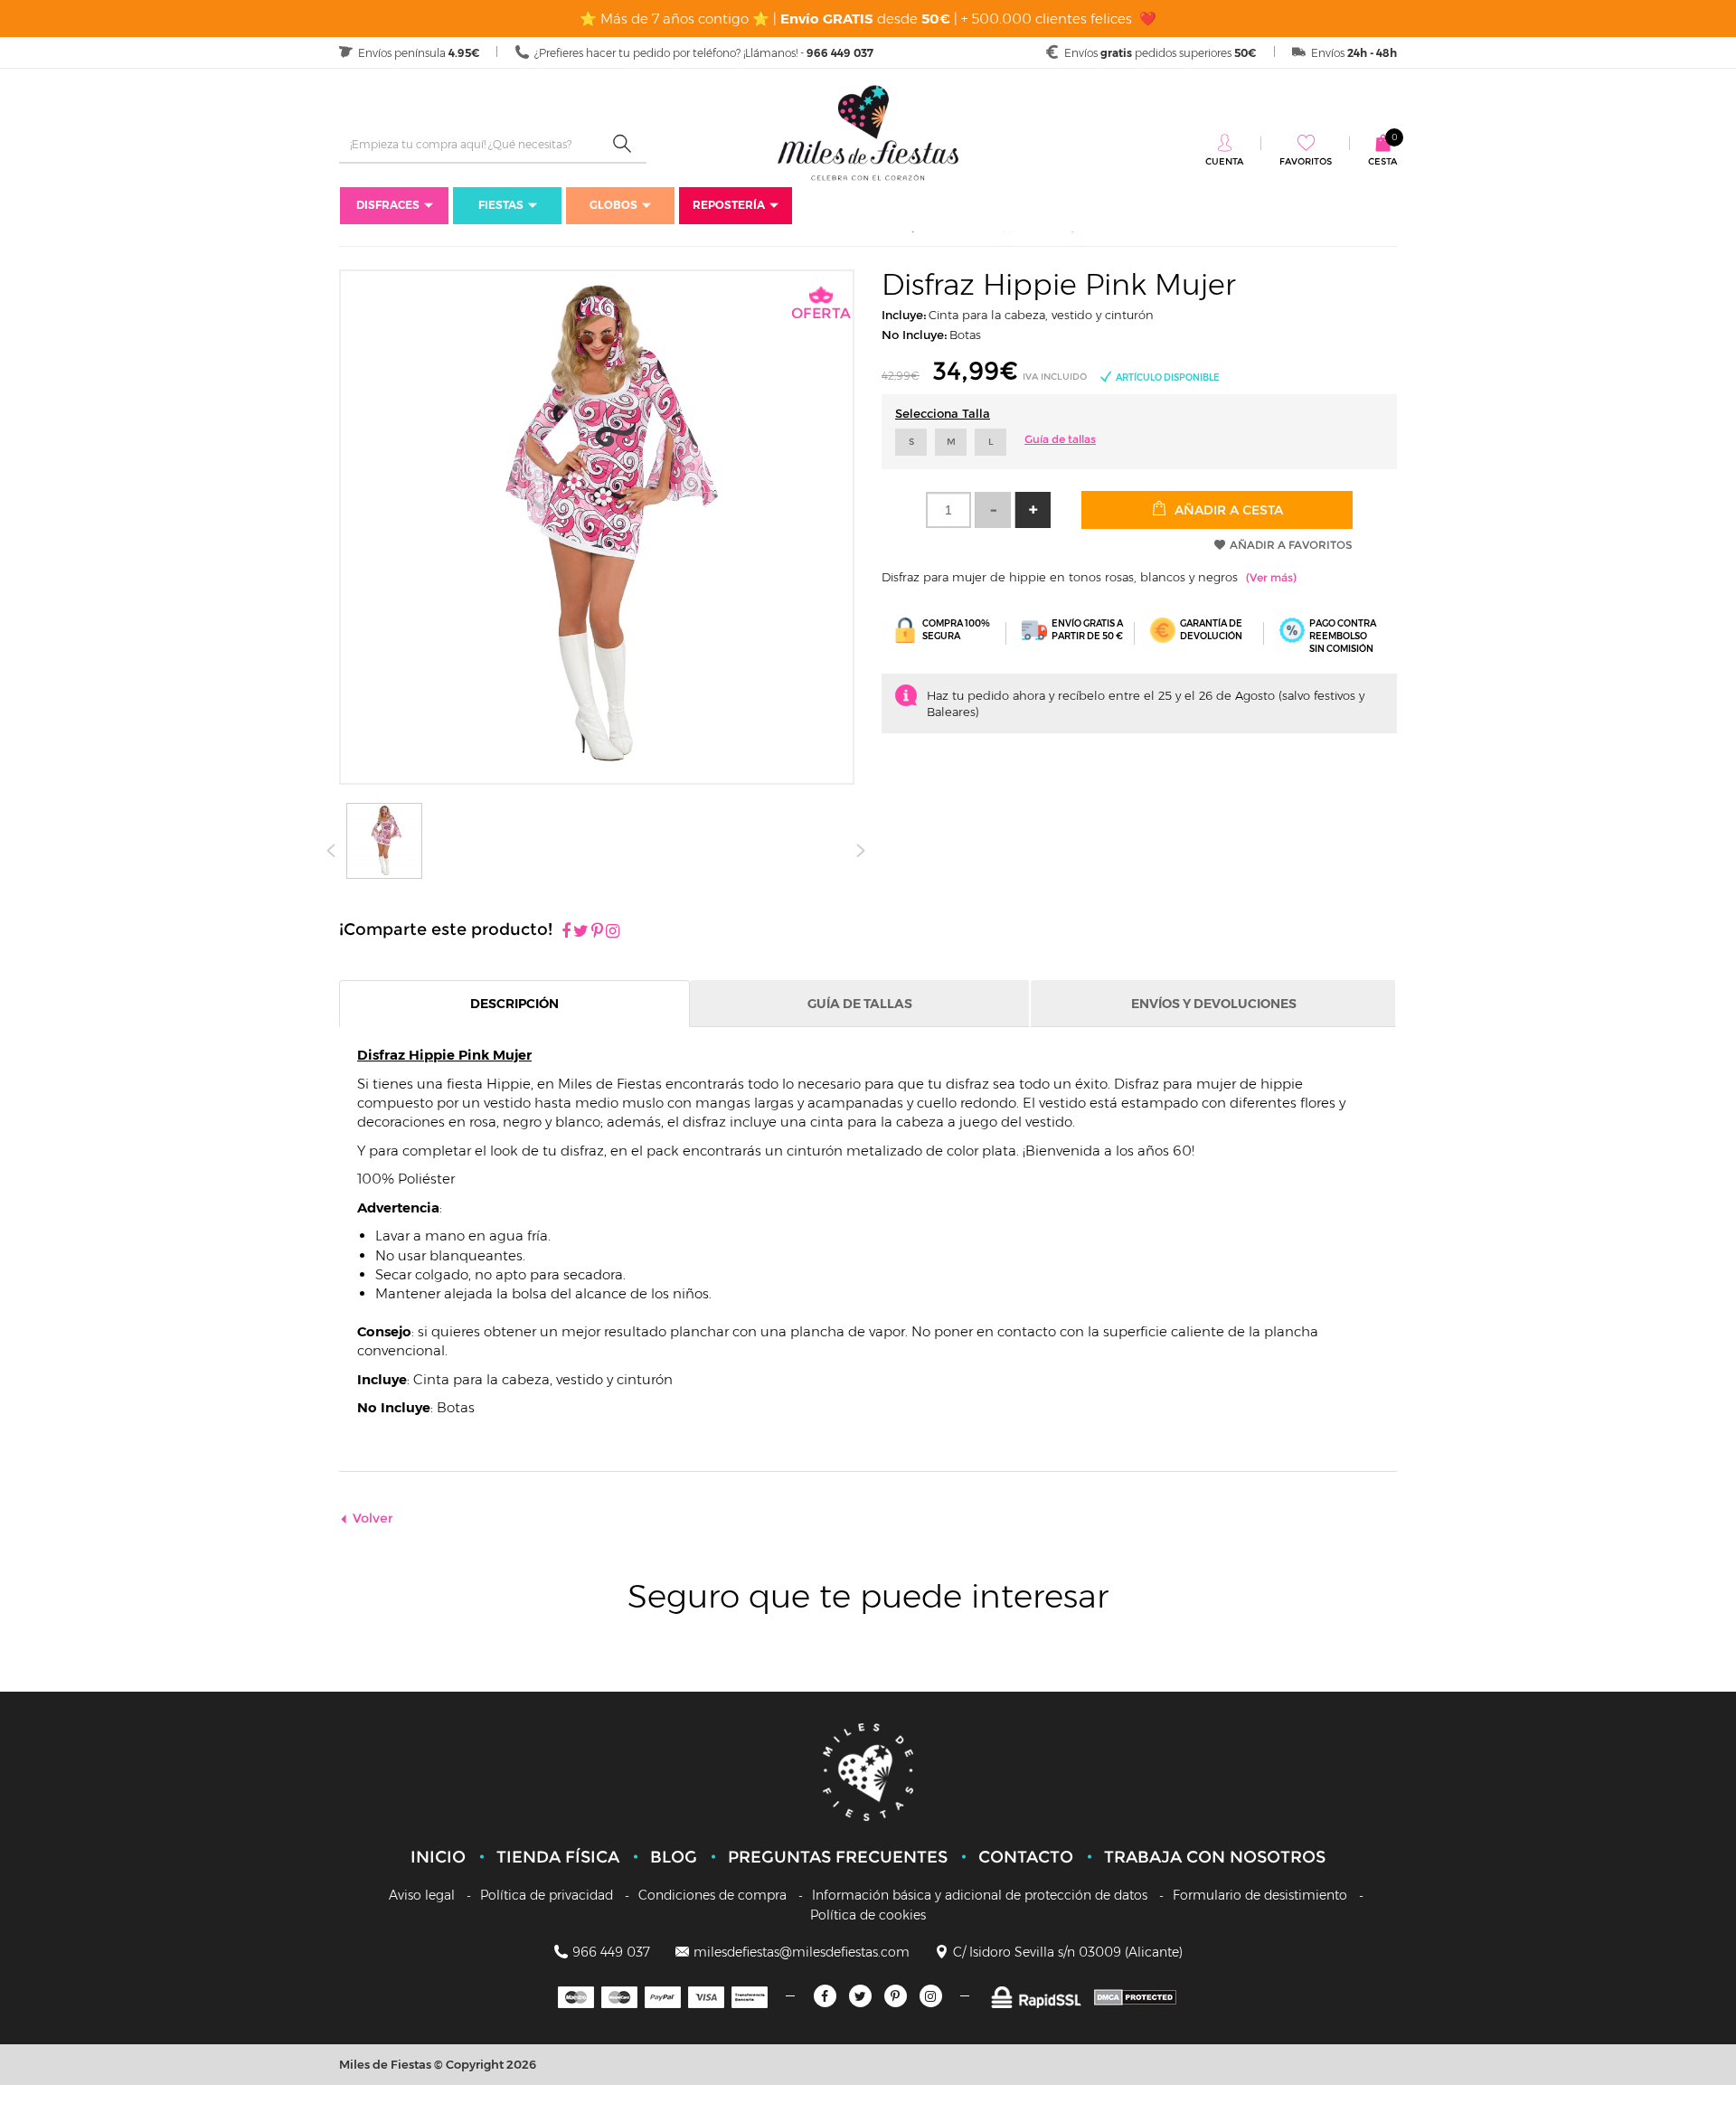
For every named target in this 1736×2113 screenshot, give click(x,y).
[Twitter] (860, 1996)
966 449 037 (611, 1952)
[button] (1033, 510)
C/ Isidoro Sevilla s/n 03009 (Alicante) (1068, 1952)
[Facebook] (566, 932)
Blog (674, 1857)
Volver (373, 1518)
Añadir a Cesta (1227, 510)
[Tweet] (581, 932)
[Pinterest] (597, 932)
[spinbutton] (948, 510)
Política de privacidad (547, 1895)
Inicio (438, 1857)
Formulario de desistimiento (1260, 1895)
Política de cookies (868, 1915)
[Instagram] (613, 932)
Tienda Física (558, 1857)
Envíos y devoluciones (1214, 1004)
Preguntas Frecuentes (838, 1857)
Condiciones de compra (712, 1895)
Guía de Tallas (860, 1004)
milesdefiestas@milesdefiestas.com (802, 1952)
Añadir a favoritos (1291, 545)
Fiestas (501, 205)
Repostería (729, 205)
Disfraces (388, 205)
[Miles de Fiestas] (868, 132)
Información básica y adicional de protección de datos (980, 1895)
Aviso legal (422, 1895)
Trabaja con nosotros (1215, 1857)
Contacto (1026, 1857)
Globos (613, 205)
